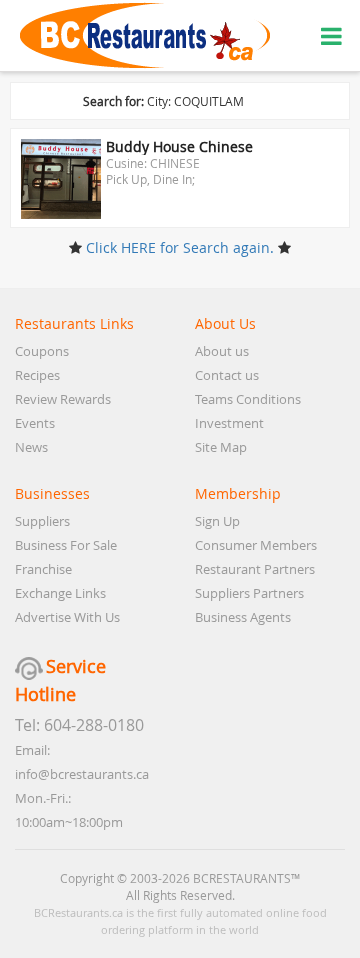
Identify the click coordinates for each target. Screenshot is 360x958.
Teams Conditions (248, 399)
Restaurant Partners (255, 569)
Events (35, 423)
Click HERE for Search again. (180, 247)
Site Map (221, 447)
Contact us (227, 375)
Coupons (42, 351)
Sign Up (217, 521)
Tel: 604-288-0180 (79, 725)
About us (222, 351)
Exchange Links (60, 593)
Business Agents (243, 617)
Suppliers (42, 521)
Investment (229, 423)
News (31, 447)
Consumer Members (256, 545)
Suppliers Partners (249, 593)
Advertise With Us (67, 617)
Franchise (43, 569)
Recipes (37, 375)
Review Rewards (63, 399)
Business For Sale (66, 545)
